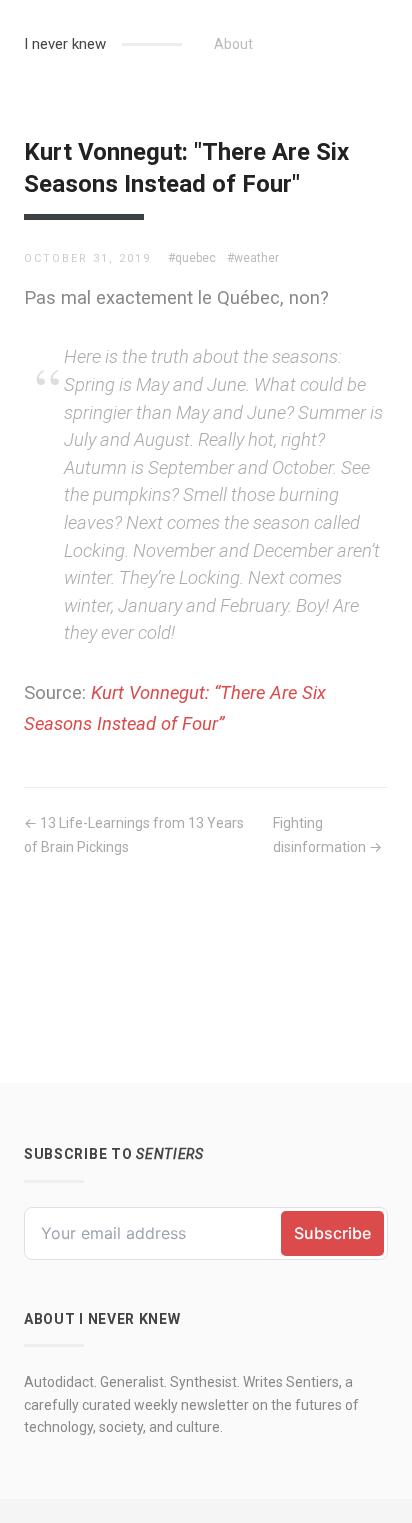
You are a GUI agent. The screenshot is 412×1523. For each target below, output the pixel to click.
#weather (253, 258)
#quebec (192, 258)
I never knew (65, 44)
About (233, 44)
